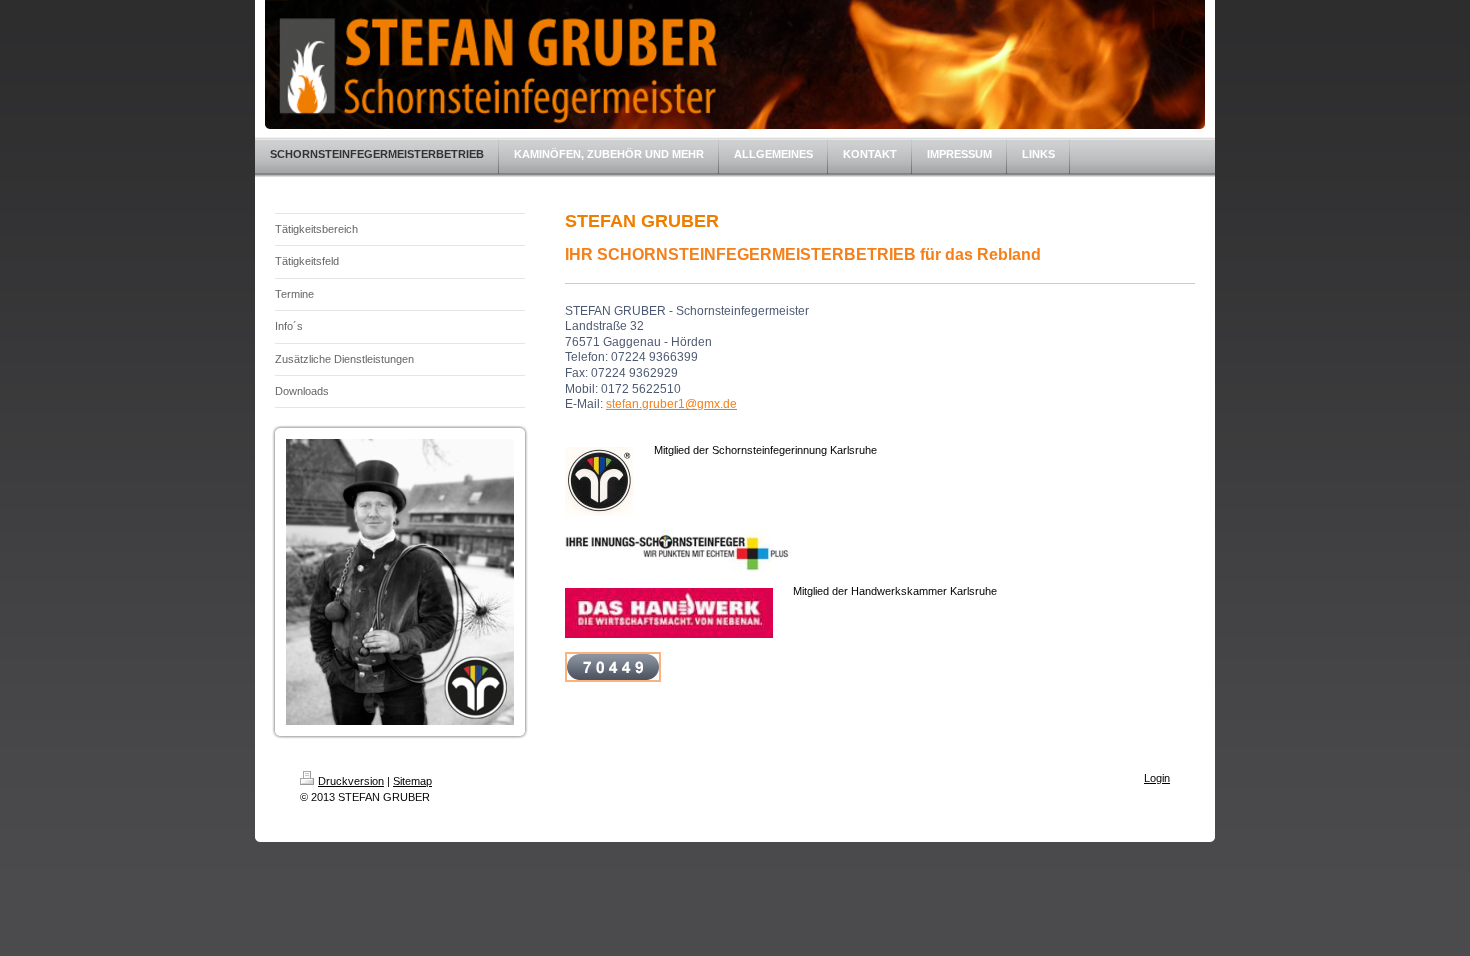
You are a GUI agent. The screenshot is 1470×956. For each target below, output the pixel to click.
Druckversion (351, 781)
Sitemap (412, 781)
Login (1157, 778)
